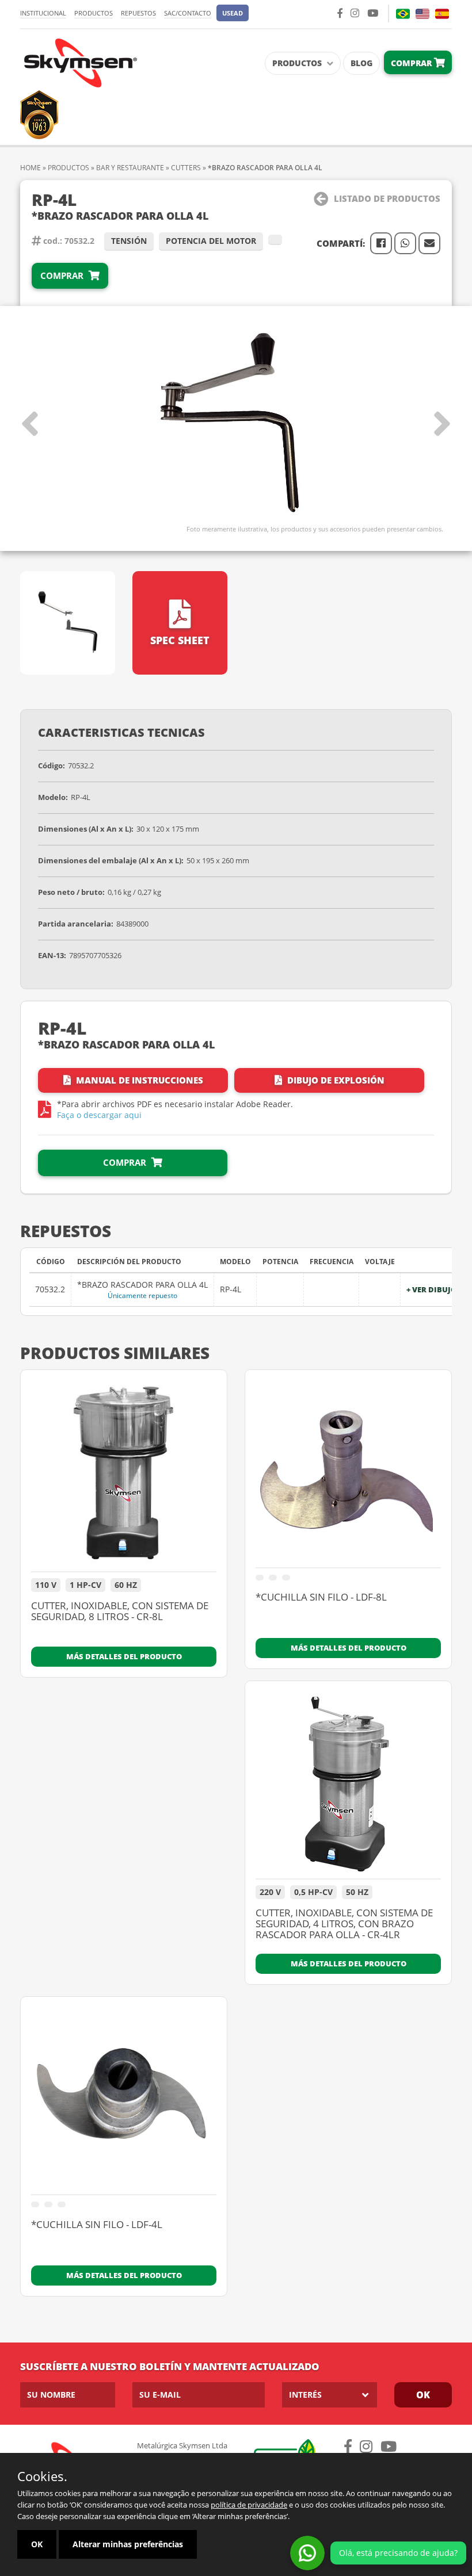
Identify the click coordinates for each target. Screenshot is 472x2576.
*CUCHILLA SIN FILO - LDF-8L (321, 1598)
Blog (361, 63)
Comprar (412, 63)
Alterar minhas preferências (128, 2544)
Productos (94, 13)
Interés (305, 2395)
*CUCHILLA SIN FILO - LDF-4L (97, 2225)
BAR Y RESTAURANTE (130, 168)
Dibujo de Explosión (335, 1080)
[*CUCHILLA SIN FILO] (348, 1474)
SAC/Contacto (188, 13)
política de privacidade (249, 2505)
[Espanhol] (442, 14)
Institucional (43, 13)
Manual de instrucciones (138, 1080)
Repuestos (138, 13)
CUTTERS (186, 168)
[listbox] (330, 2395)
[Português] (403, 14)
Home (31, 168)
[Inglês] (422, 14)
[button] (233, 13)
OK (423, 2395)
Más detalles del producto (124, 1656)
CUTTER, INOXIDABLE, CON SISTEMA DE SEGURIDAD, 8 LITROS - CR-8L (120, 1612)
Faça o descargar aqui (99, 1115)
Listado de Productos (387, 198)
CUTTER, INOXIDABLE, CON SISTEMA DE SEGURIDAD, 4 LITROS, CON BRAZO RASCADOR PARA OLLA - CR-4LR (344, 1924)
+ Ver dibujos (434, 1290)
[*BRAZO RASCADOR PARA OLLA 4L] (236, 424)
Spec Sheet (180, 640)
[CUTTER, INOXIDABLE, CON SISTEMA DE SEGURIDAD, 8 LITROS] (124, 1476)
